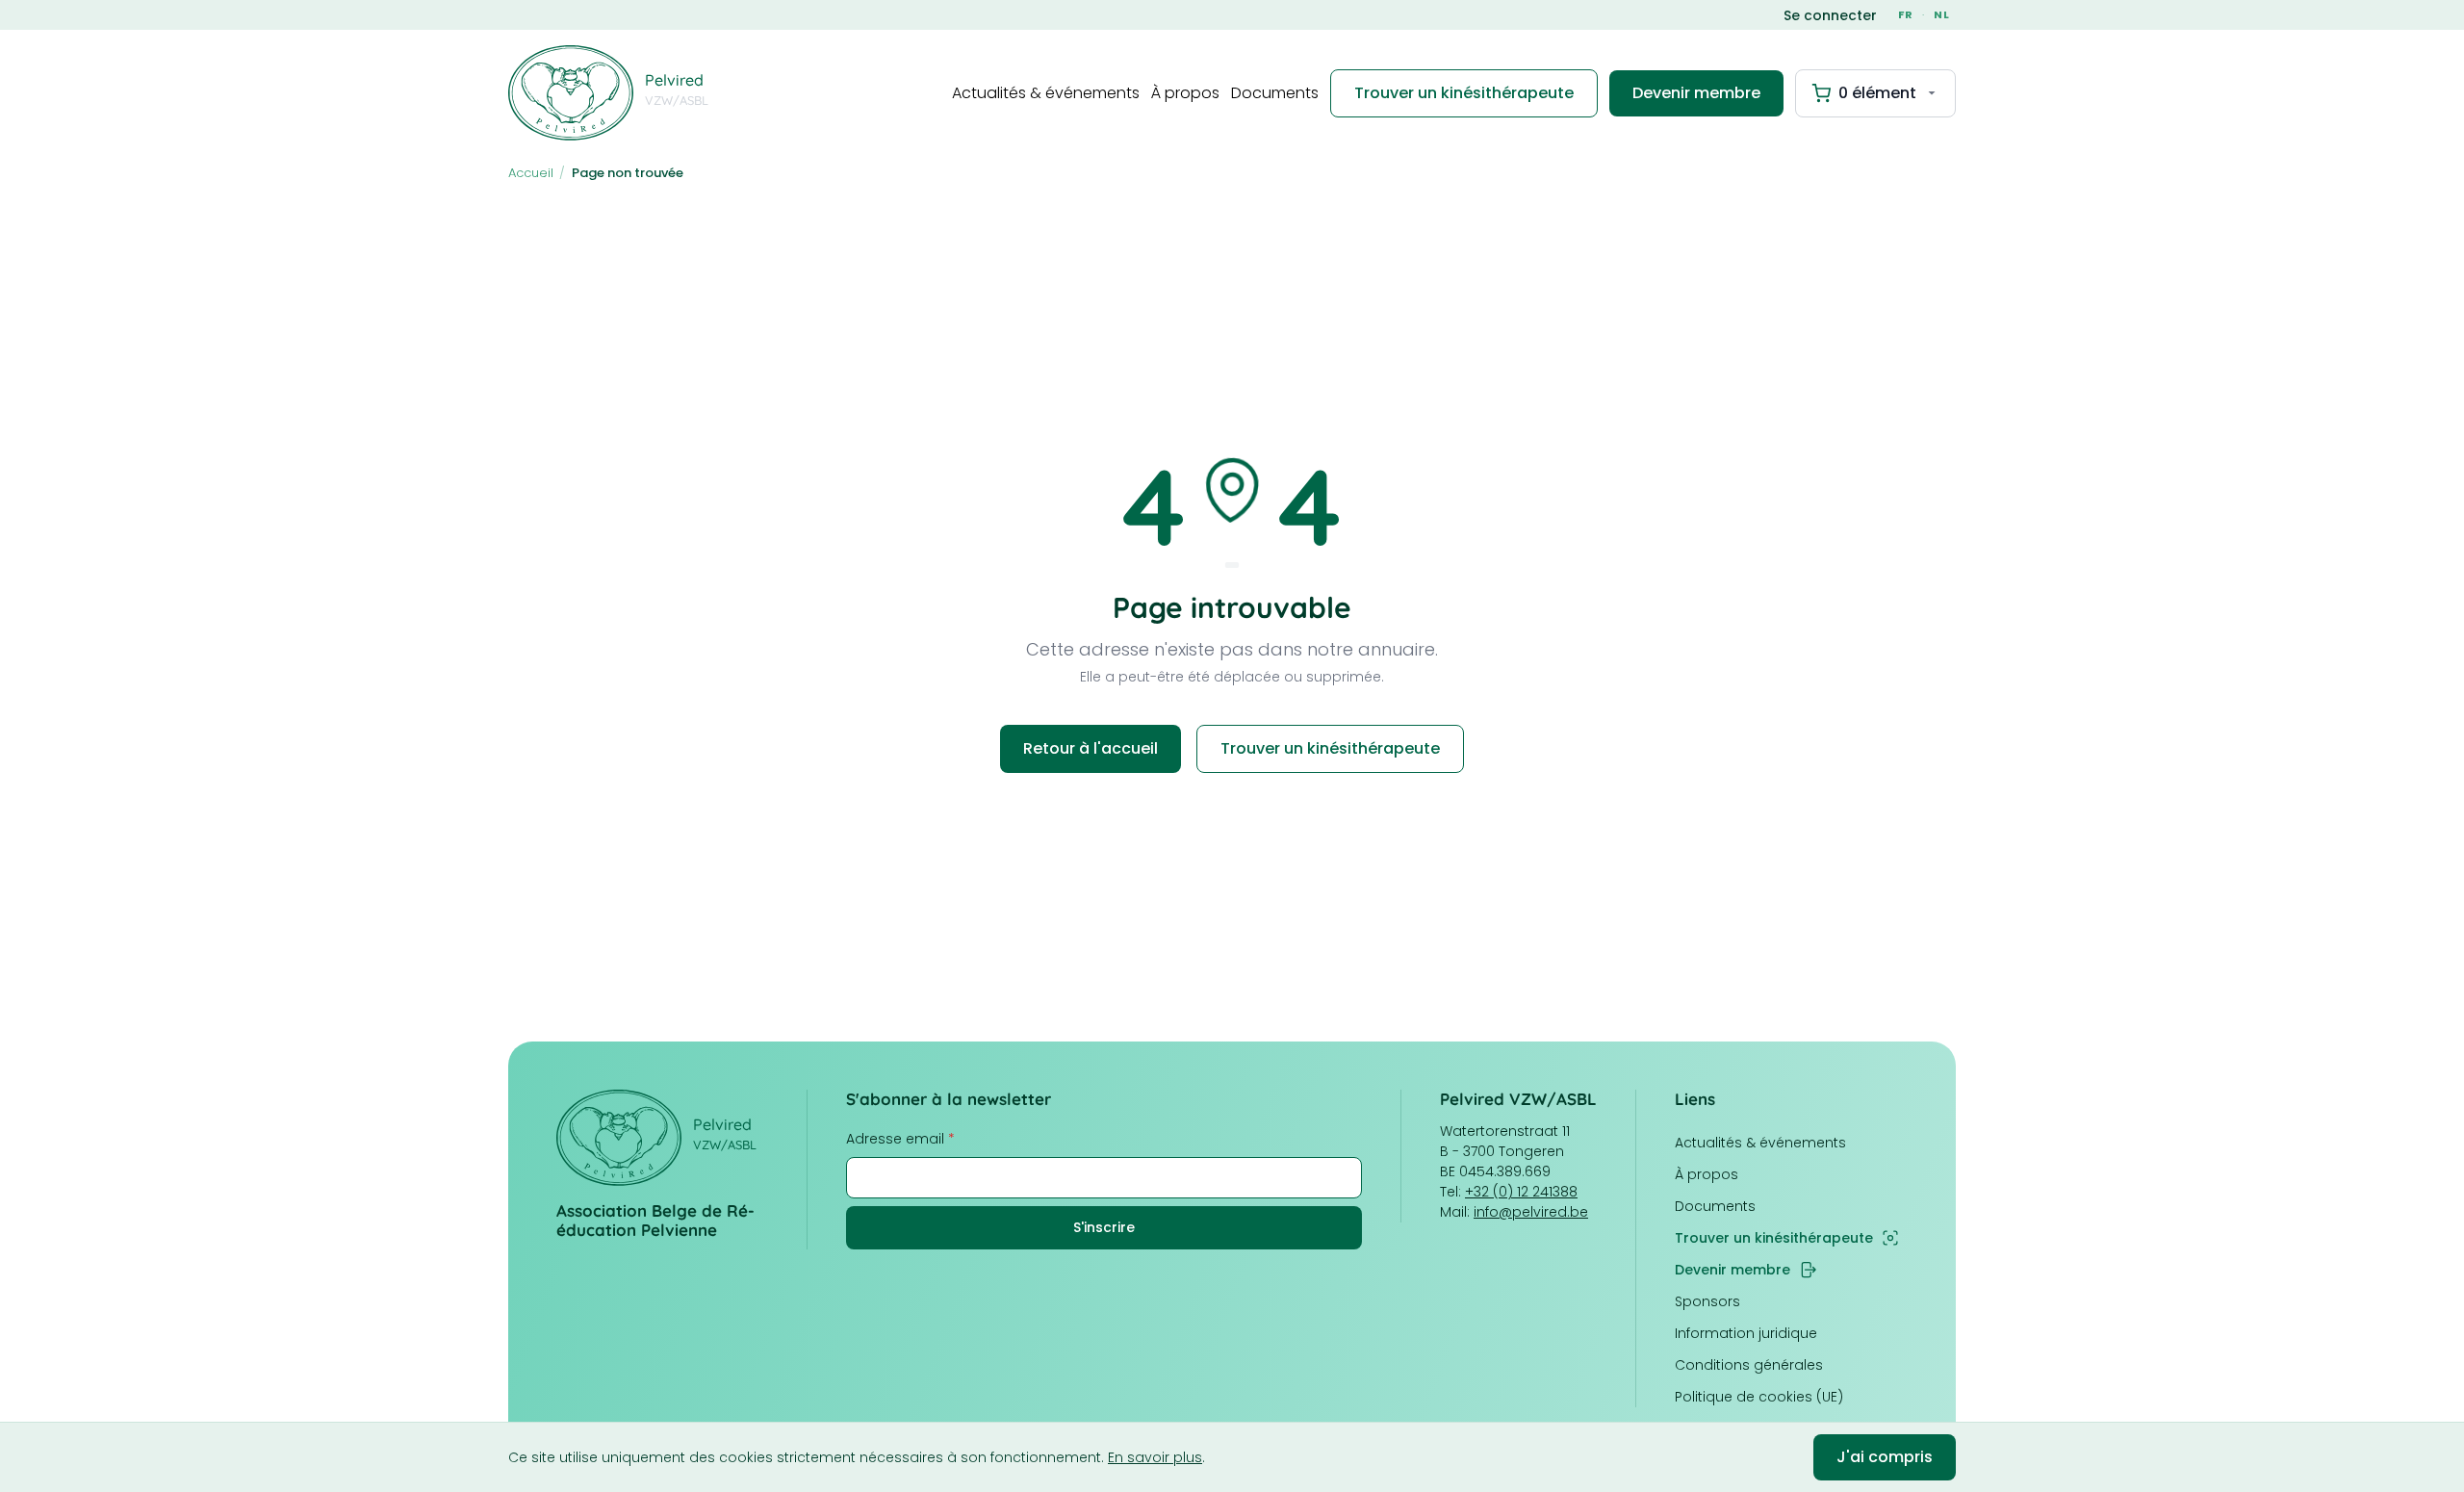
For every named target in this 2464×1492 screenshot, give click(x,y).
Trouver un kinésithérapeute (1464, 93)
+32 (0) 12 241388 (1521, 1192)
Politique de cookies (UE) (1759, 1397)
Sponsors (1707, 1301)
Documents (1275, 93)
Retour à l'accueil (1091, 748)
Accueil (531, 173)
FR (1906, 14)
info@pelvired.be (1531, 1212)
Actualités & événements (1046, 93)
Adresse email (900, 1139)
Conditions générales (1749, 1365)
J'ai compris (1885, 1457)
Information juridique (1746, 1333)
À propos (1185, 93)
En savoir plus (1155, 1457)
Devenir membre (1696, 93)
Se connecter (1830, 15)
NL (1942, 14)
